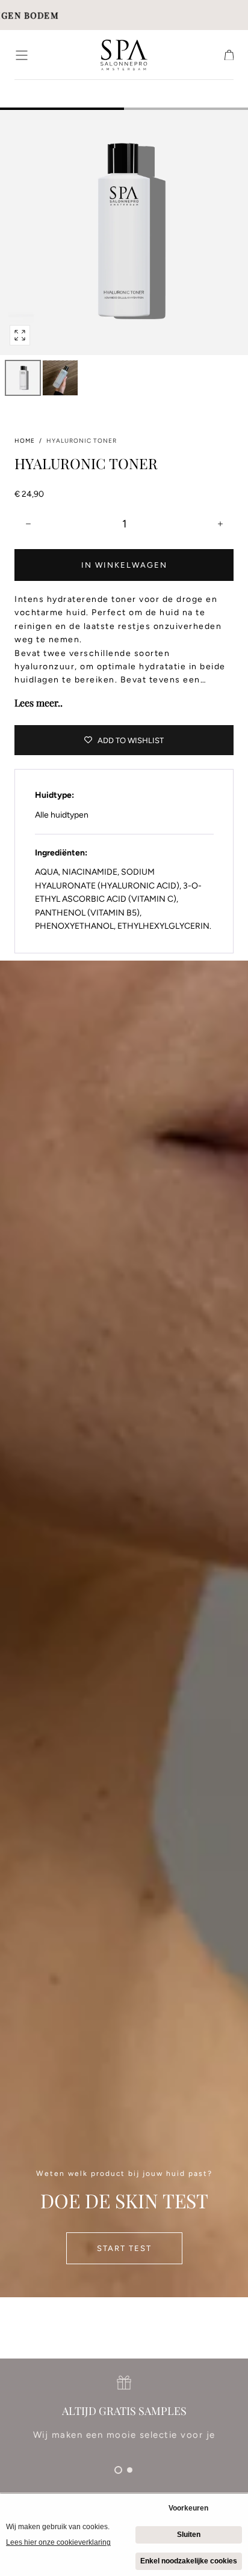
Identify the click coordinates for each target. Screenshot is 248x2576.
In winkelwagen (124, 565)
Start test (124, 2248)
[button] (22, 55)
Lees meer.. (39, 703)
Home (25, 441)
